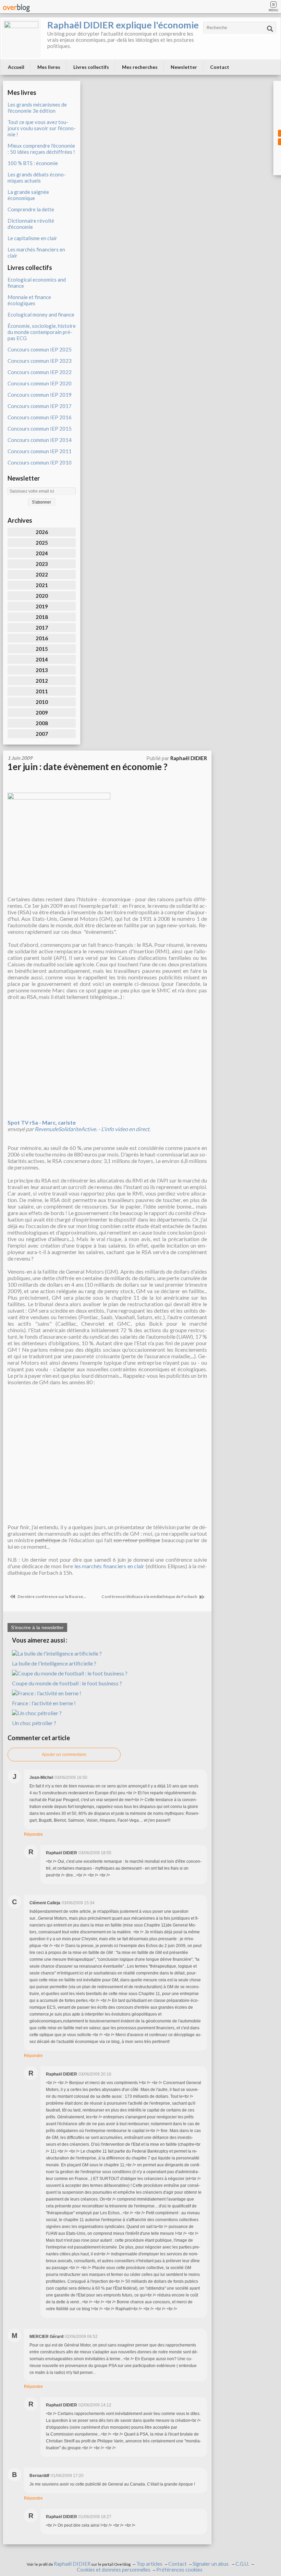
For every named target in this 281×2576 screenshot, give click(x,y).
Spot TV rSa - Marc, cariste (42, 1122)
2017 (42, 628)
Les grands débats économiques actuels (37, 177)
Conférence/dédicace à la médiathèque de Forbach (150, 1596)
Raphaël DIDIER (72, 2564)
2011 (42, 691)
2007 (42, 734)
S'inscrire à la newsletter (37, 1627)
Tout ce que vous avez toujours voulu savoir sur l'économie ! (42, 128)
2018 (42, 617)
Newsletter (184, 67)
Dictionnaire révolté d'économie (31, 224)
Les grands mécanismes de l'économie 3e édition (37, 108)
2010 (42, 702)
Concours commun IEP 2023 (40, 361)
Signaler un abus (211, 2564)
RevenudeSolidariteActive (65, 1129)
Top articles (149, 2564)
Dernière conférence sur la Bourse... (51, 1596)
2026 (42, 532)
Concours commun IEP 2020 (40, 383)
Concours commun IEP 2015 (40, 429)
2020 (42, 596)
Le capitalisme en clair (32, 238)
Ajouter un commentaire (64, 1755)
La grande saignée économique (28, 195)
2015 (42, 649)
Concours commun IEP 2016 (40, 417)
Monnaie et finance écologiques (29, 300)
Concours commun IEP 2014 (40, 440)
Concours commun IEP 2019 (40, 395)
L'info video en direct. (126, 1129)
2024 (42, 553)
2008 (42, 723)
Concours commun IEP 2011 (40, 451)
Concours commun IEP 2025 (40, 349)
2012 (42, 681)
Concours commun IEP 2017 (40, 406)
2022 (42, 574)
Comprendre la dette (31, 209)
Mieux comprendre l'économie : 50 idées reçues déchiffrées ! (41, 149)
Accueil (16, 67)
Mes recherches (140, 67)
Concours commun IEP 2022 (40, 372)
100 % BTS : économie (33, 163)
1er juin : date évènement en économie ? (88, 767)
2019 (42, 606)
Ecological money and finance (41, 314)
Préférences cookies (179, 2570)
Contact (220, 67)
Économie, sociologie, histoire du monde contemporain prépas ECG (42, 332)
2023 (42, 564)
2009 (42, 713)
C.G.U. (242, 2564)
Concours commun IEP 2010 (40, 462)
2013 (42, 670)
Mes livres (49, 67)
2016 (42, 638)
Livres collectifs (91, 67)
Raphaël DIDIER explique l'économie (123, 25)
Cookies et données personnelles (114, 2570)
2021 (42, 585)
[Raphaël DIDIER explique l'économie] (21, 38)
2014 (42, 659)
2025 (42, 543)
